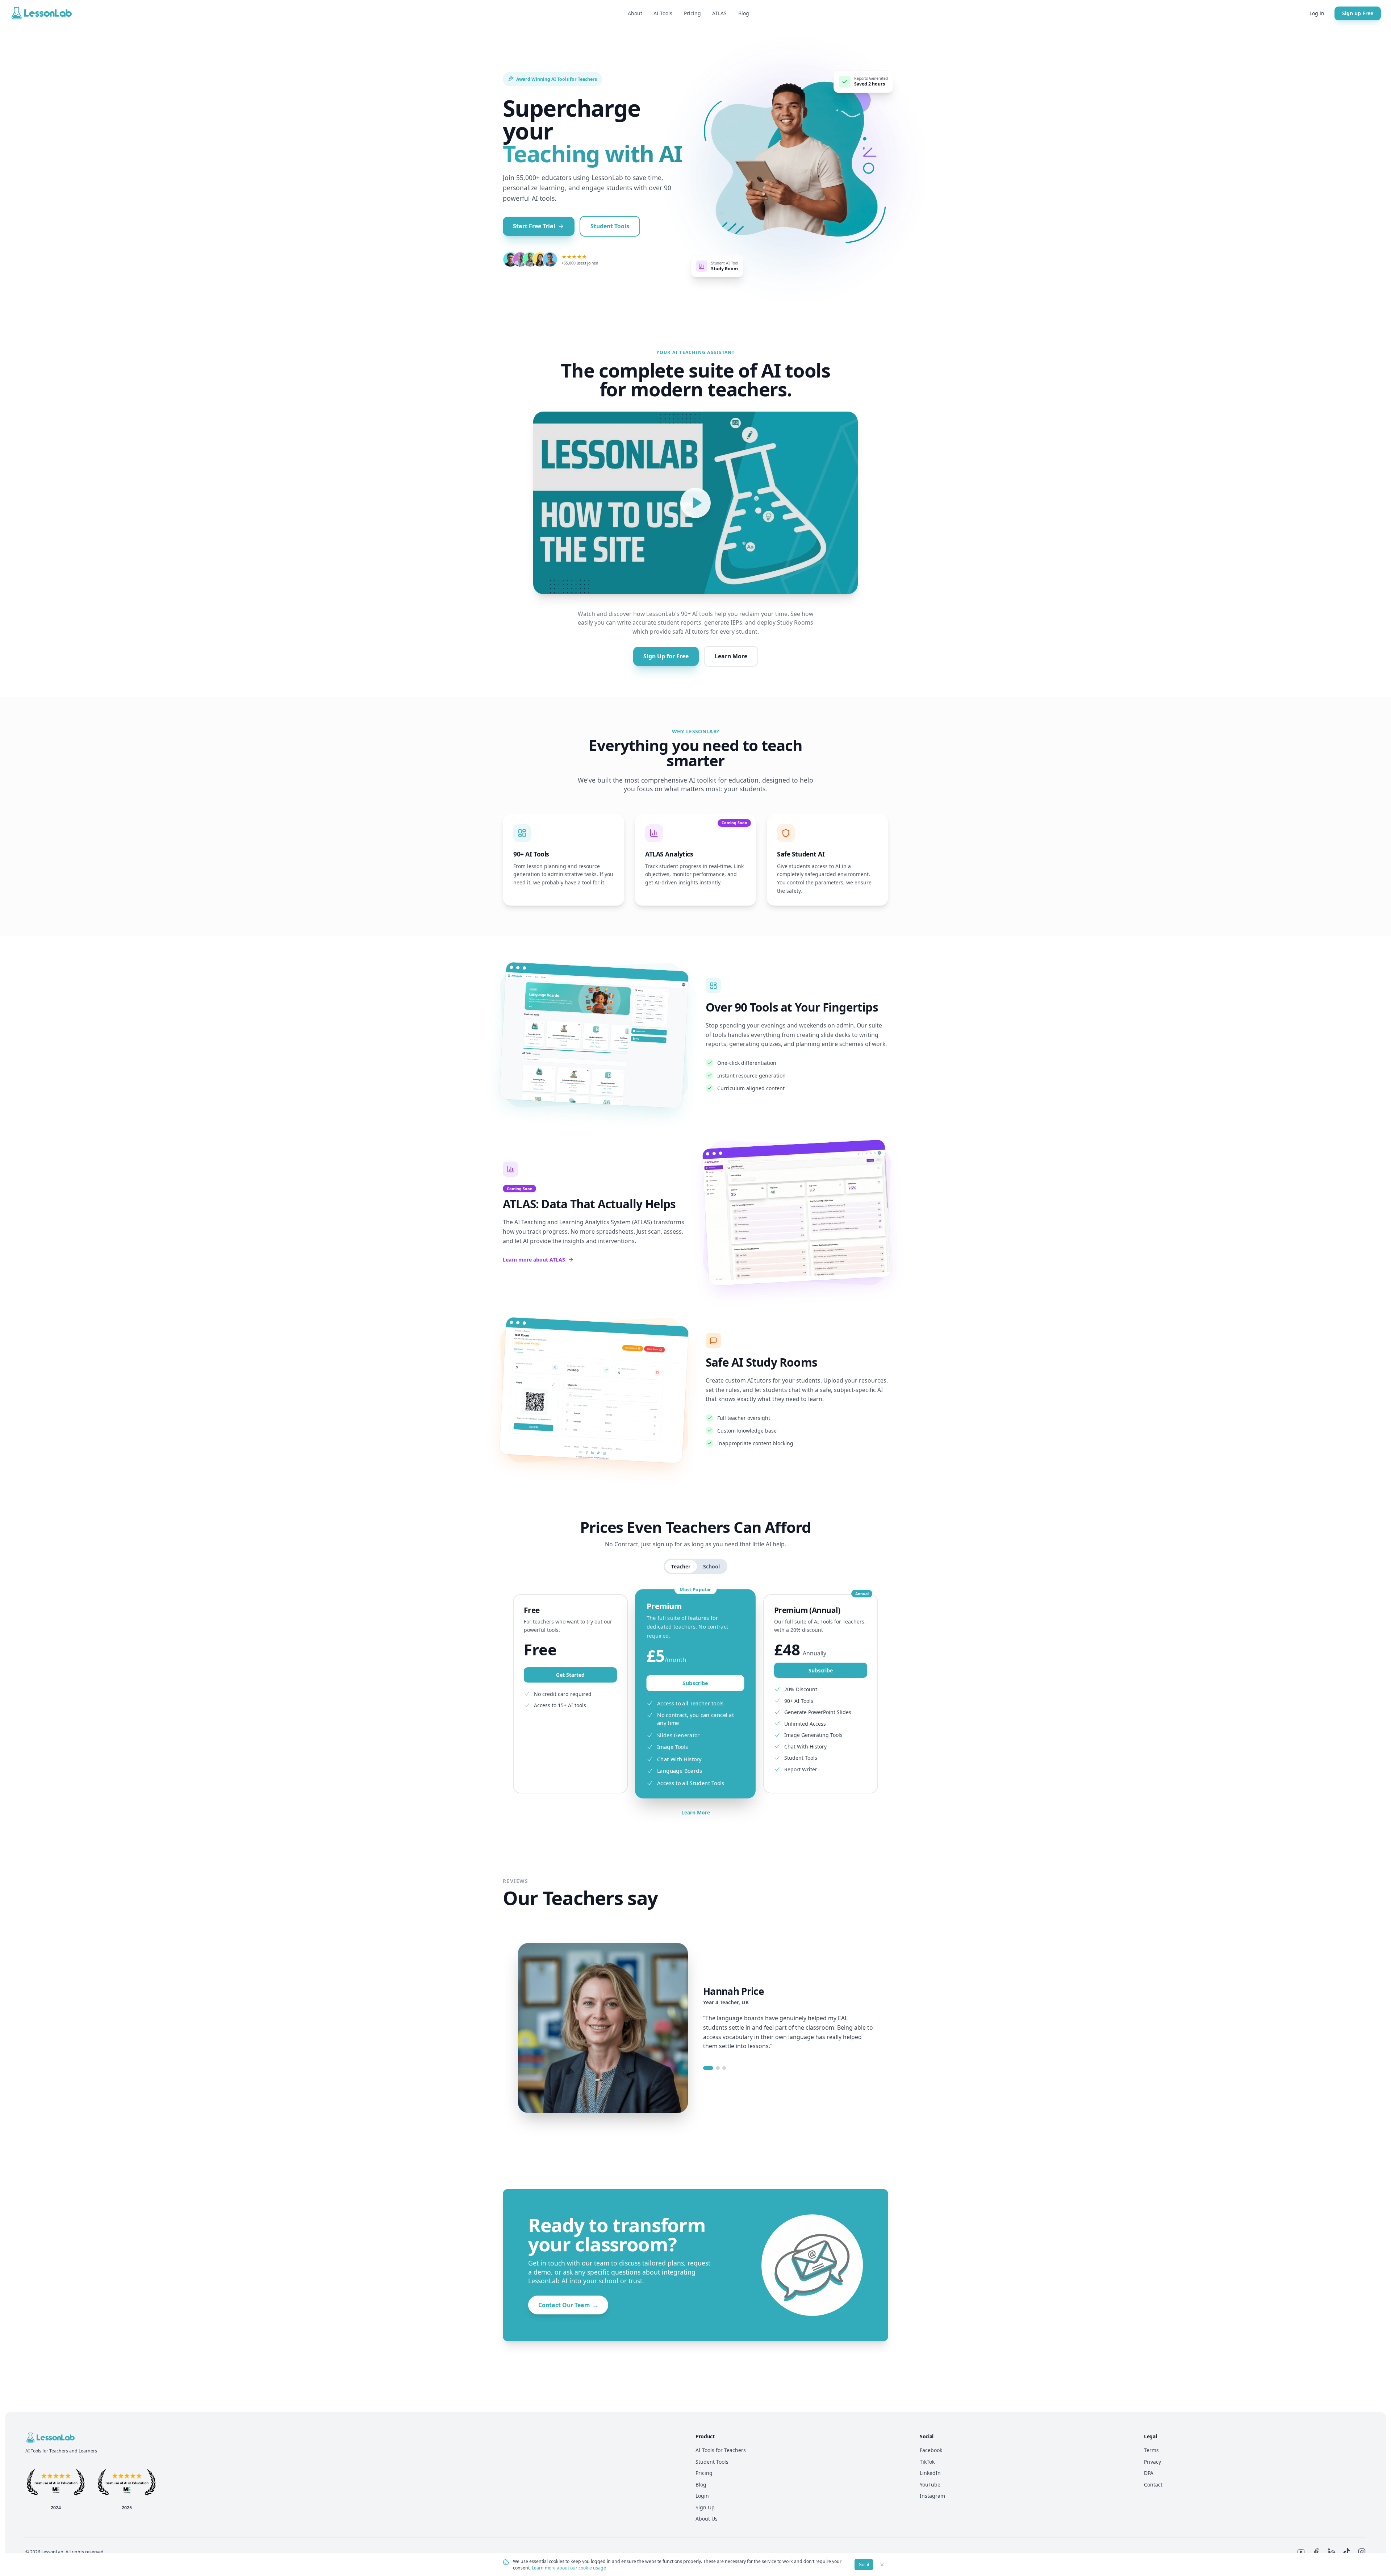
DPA (1149, 2473)
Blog (744, 13)
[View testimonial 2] (718, 2068)
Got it (864, 2565)
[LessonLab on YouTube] (1301, 2552)
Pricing (692, 13)
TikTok (927, 2462)
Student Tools (610, 226)
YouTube (930, 2485)
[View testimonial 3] (724, 2068)
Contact (1153, 2485)
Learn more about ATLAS (534, 1260)
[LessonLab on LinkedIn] (1331, 2552)
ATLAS (719, 13)
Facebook (931, 2450)
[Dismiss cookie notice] (882, 2565)
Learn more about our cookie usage (569, 2568)
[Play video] (695, 503)
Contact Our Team (568, 2305)
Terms (1151, 2450)
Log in (1317, 13)
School (711, 1566)
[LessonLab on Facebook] (1316, 2552)
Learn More (731, 656)
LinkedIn (930, 2473)
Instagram (932, 2496)
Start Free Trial (534, 226)
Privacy (1152, 2462)
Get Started (570, 1675)
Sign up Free (1358, 13)
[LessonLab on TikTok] (1347, 2552)
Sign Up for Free (666, 656)
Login (702, 2496)
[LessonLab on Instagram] (1362, 2552)
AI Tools (663, 13)
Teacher (681, 1566)
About (635, 13)
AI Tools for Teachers (721, 2450)
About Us (707, 2519)
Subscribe (695, 1683)
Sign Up (705, 2507)
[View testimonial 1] (708, 2068)
